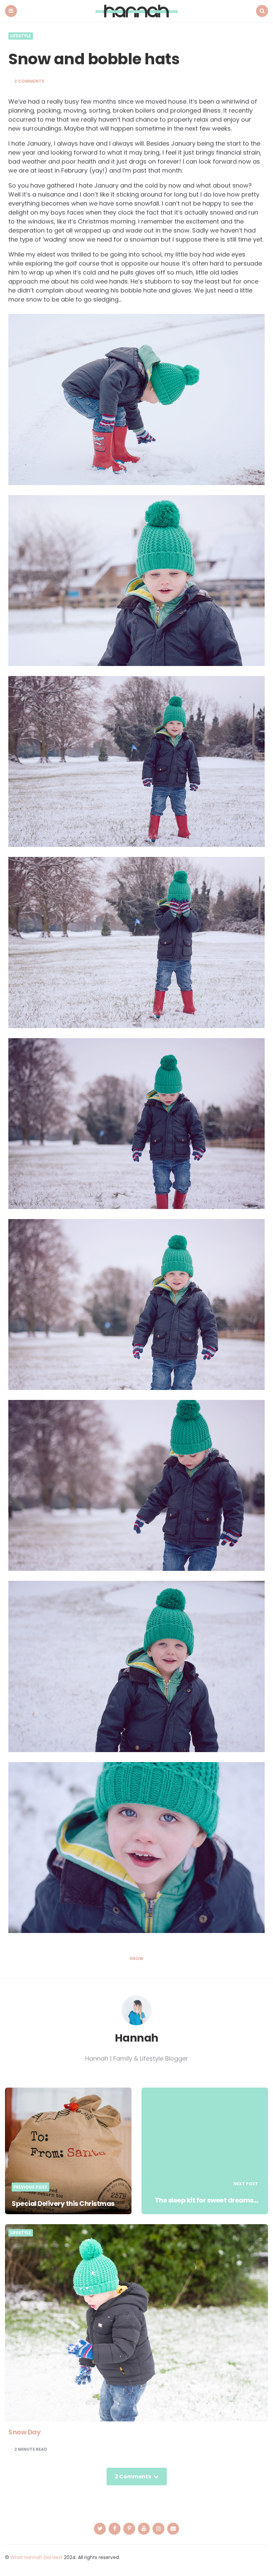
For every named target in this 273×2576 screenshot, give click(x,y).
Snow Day (24, 2432)
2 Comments (29, 81)
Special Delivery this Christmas (63, 2204)
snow (136, 1959)
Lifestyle (21, 36)
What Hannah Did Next (36, 2557)
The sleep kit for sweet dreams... (207, 2200)
